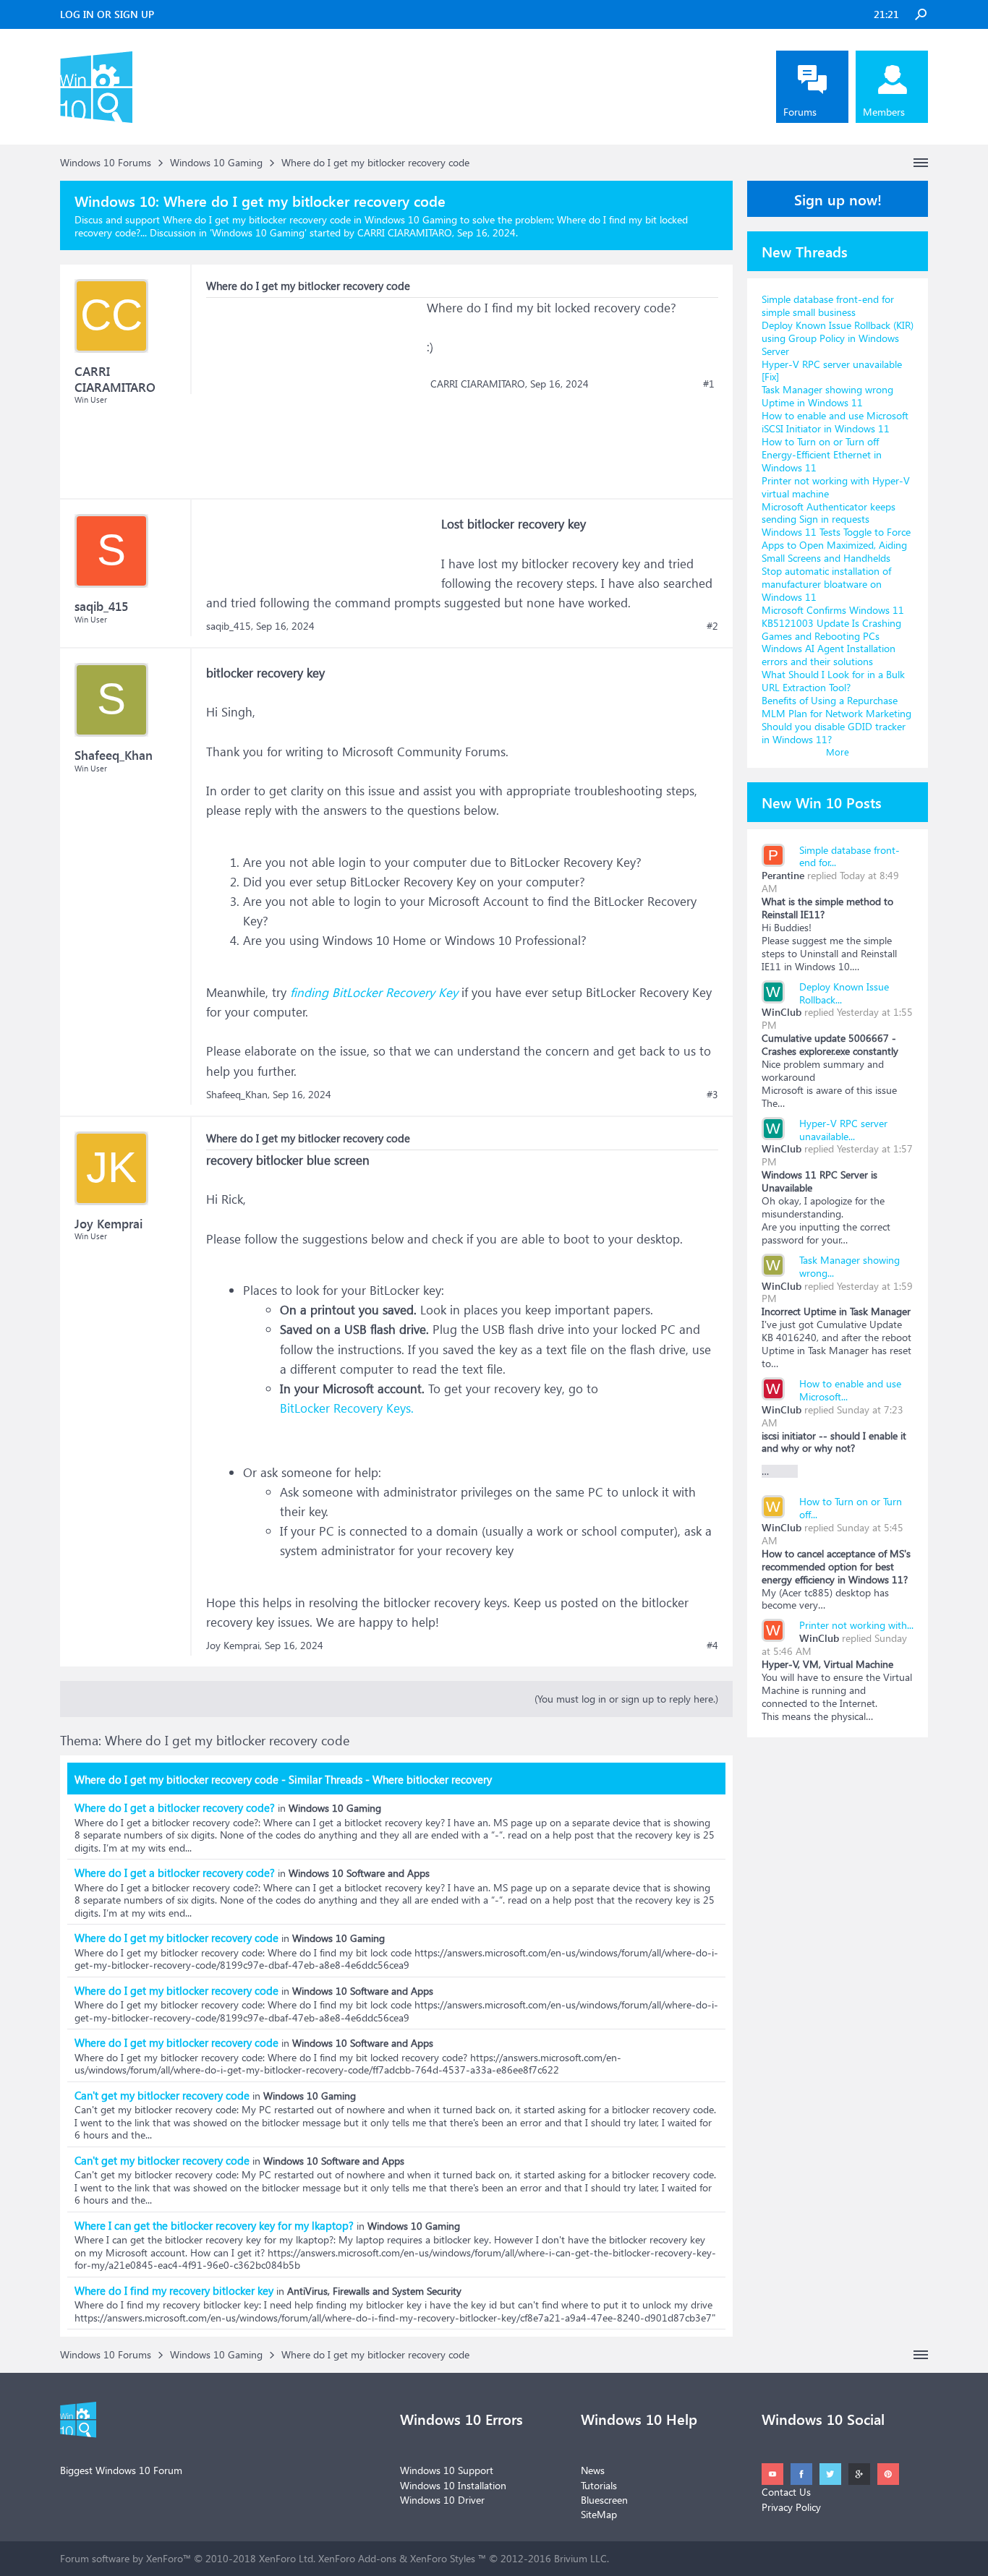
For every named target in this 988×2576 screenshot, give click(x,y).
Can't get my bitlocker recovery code (162, 2095)
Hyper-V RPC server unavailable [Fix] (832, 371)
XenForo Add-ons (357, 2558)
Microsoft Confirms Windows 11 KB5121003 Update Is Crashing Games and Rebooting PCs (833, 623)
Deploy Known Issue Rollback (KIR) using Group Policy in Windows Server (838, 338)
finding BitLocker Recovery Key (374, 992)
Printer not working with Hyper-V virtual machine (836, 487)
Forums (800, 112)
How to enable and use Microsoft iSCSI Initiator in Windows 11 (835, 422)
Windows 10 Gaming (258, 232)
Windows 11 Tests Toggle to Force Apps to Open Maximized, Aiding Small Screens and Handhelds (836, 545)
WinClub (782, 1012)
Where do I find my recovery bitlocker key (174, 2290)
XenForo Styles (443, 2558)
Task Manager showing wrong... (849, 1266)
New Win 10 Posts (822, 802)
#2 (712, 626)
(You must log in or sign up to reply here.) (626, 1699)
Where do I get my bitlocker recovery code (176, 1938)
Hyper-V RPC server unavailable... (843, 1130)
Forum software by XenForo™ (188, 2558)
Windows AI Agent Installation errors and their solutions (829, 655)
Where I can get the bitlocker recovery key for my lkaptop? (214, 2225)
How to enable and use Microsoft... (850, 1390)
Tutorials (599, 2485)
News (593, 2470)
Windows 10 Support (447, 2470)
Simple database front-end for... (849, 856)
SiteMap (599, 2514)
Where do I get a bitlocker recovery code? (175, 1807)
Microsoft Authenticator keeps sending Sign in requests (829, 513)
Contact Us (786, 2492)
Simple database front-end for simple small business (828, 305)
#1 (709, 384)
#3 (712, 1095)
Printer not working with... (856, 1625)
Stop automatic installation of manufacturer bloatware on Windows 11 (826, 584)
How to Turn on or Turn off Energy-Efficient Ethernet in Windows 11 (822, 454)
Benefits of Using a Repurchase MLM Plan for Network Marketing (836, 707)
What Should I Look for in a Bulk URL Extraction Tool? (833, 681)
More (838, 752)
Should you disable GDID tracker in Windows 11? (834, 733)
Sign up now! (838, 199)
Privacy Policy (791, 2507)
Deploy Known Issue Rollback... (844, 993)
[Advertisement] (315, 388)
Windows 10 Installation (453, 2485)
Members (884, 112)
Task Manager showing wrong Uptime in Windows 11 (827, 396)
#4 (712, 1646)
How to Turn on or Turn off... (851, 1508)
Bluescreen (604, 2500)
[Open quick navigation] (921, 163)
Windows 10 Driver (442, 2500)
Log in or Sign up (107, 14)
